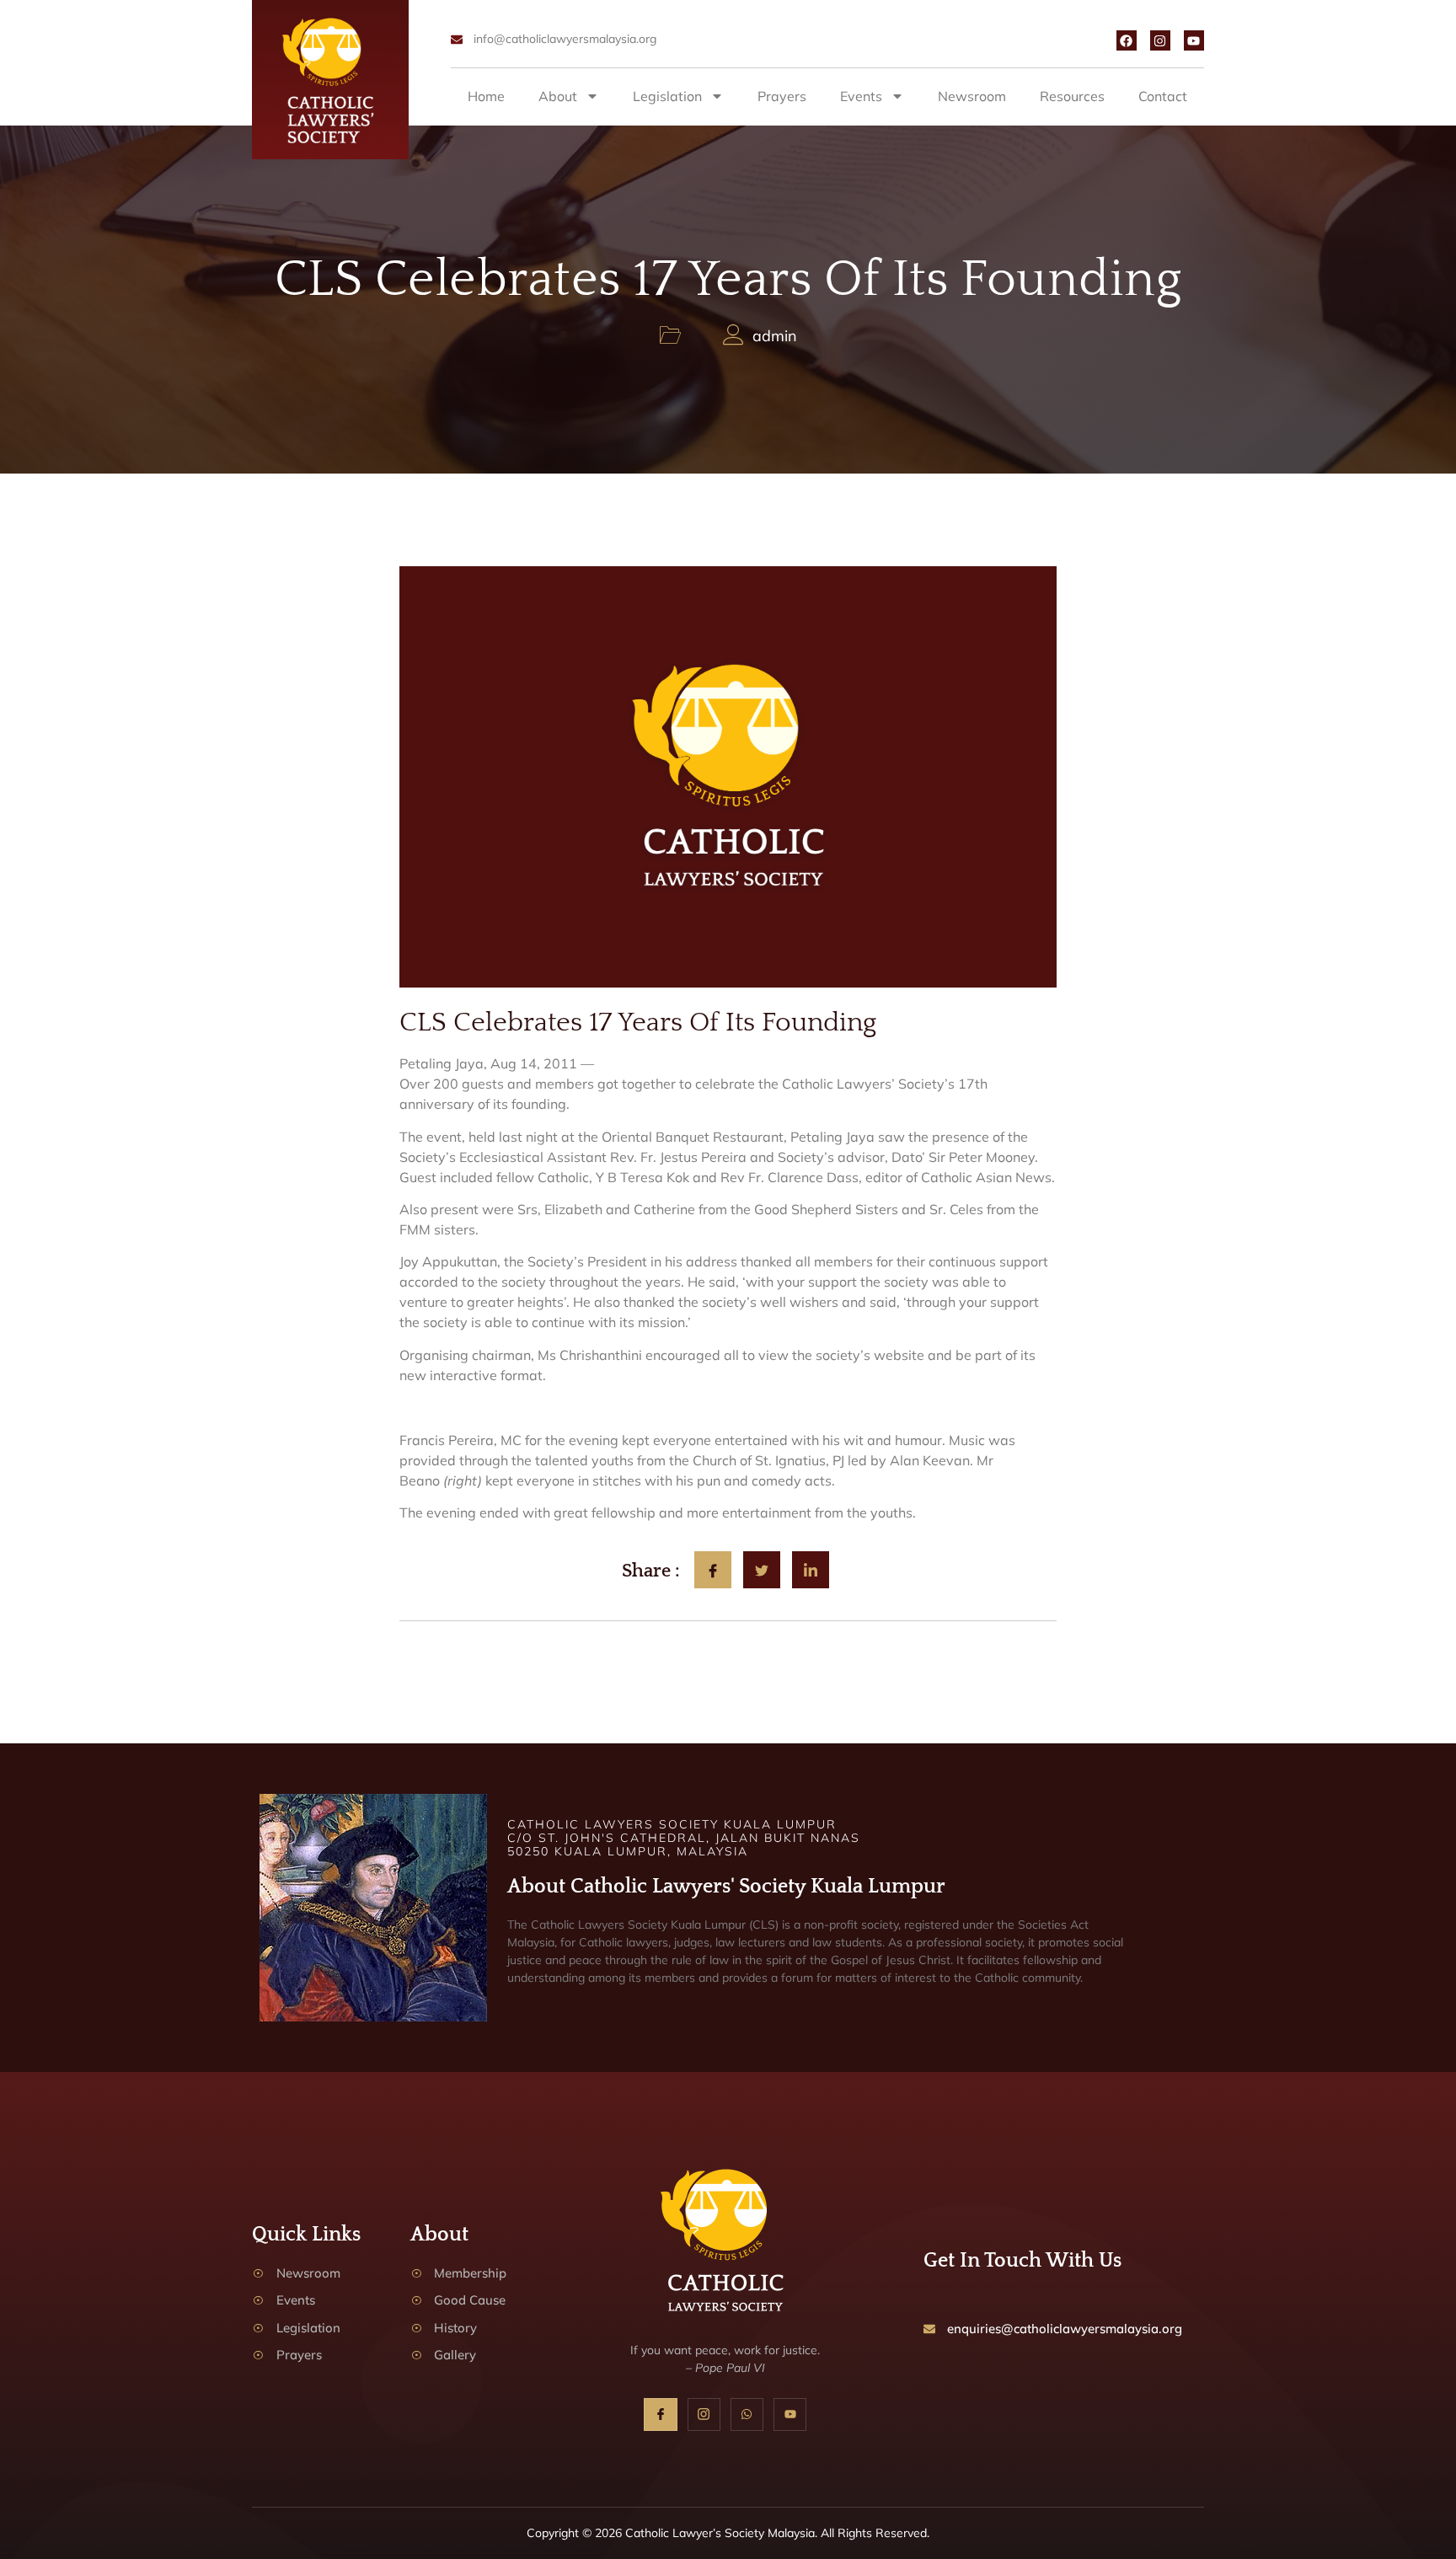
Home (486, 96)
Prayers (782, 96)
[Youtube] (1194, 40)
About (558, 96)
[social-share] (713, 1570)
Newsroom (972, 96)
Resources (1072, 96)
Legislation (667, 96)
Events (861, 96)
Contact (1163, 96)
